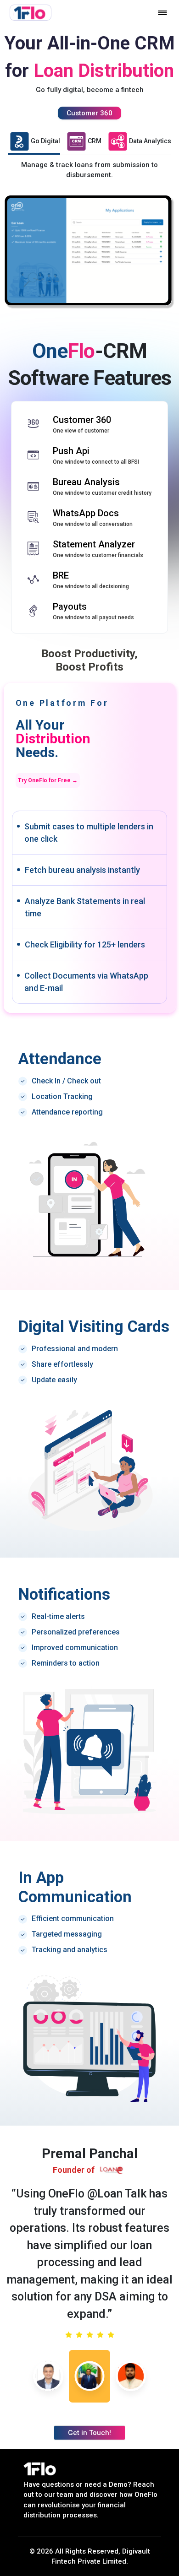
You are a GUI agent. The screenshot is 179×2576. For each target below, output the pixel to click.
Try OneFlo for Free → (48, 780)
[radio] (69, 2335)
